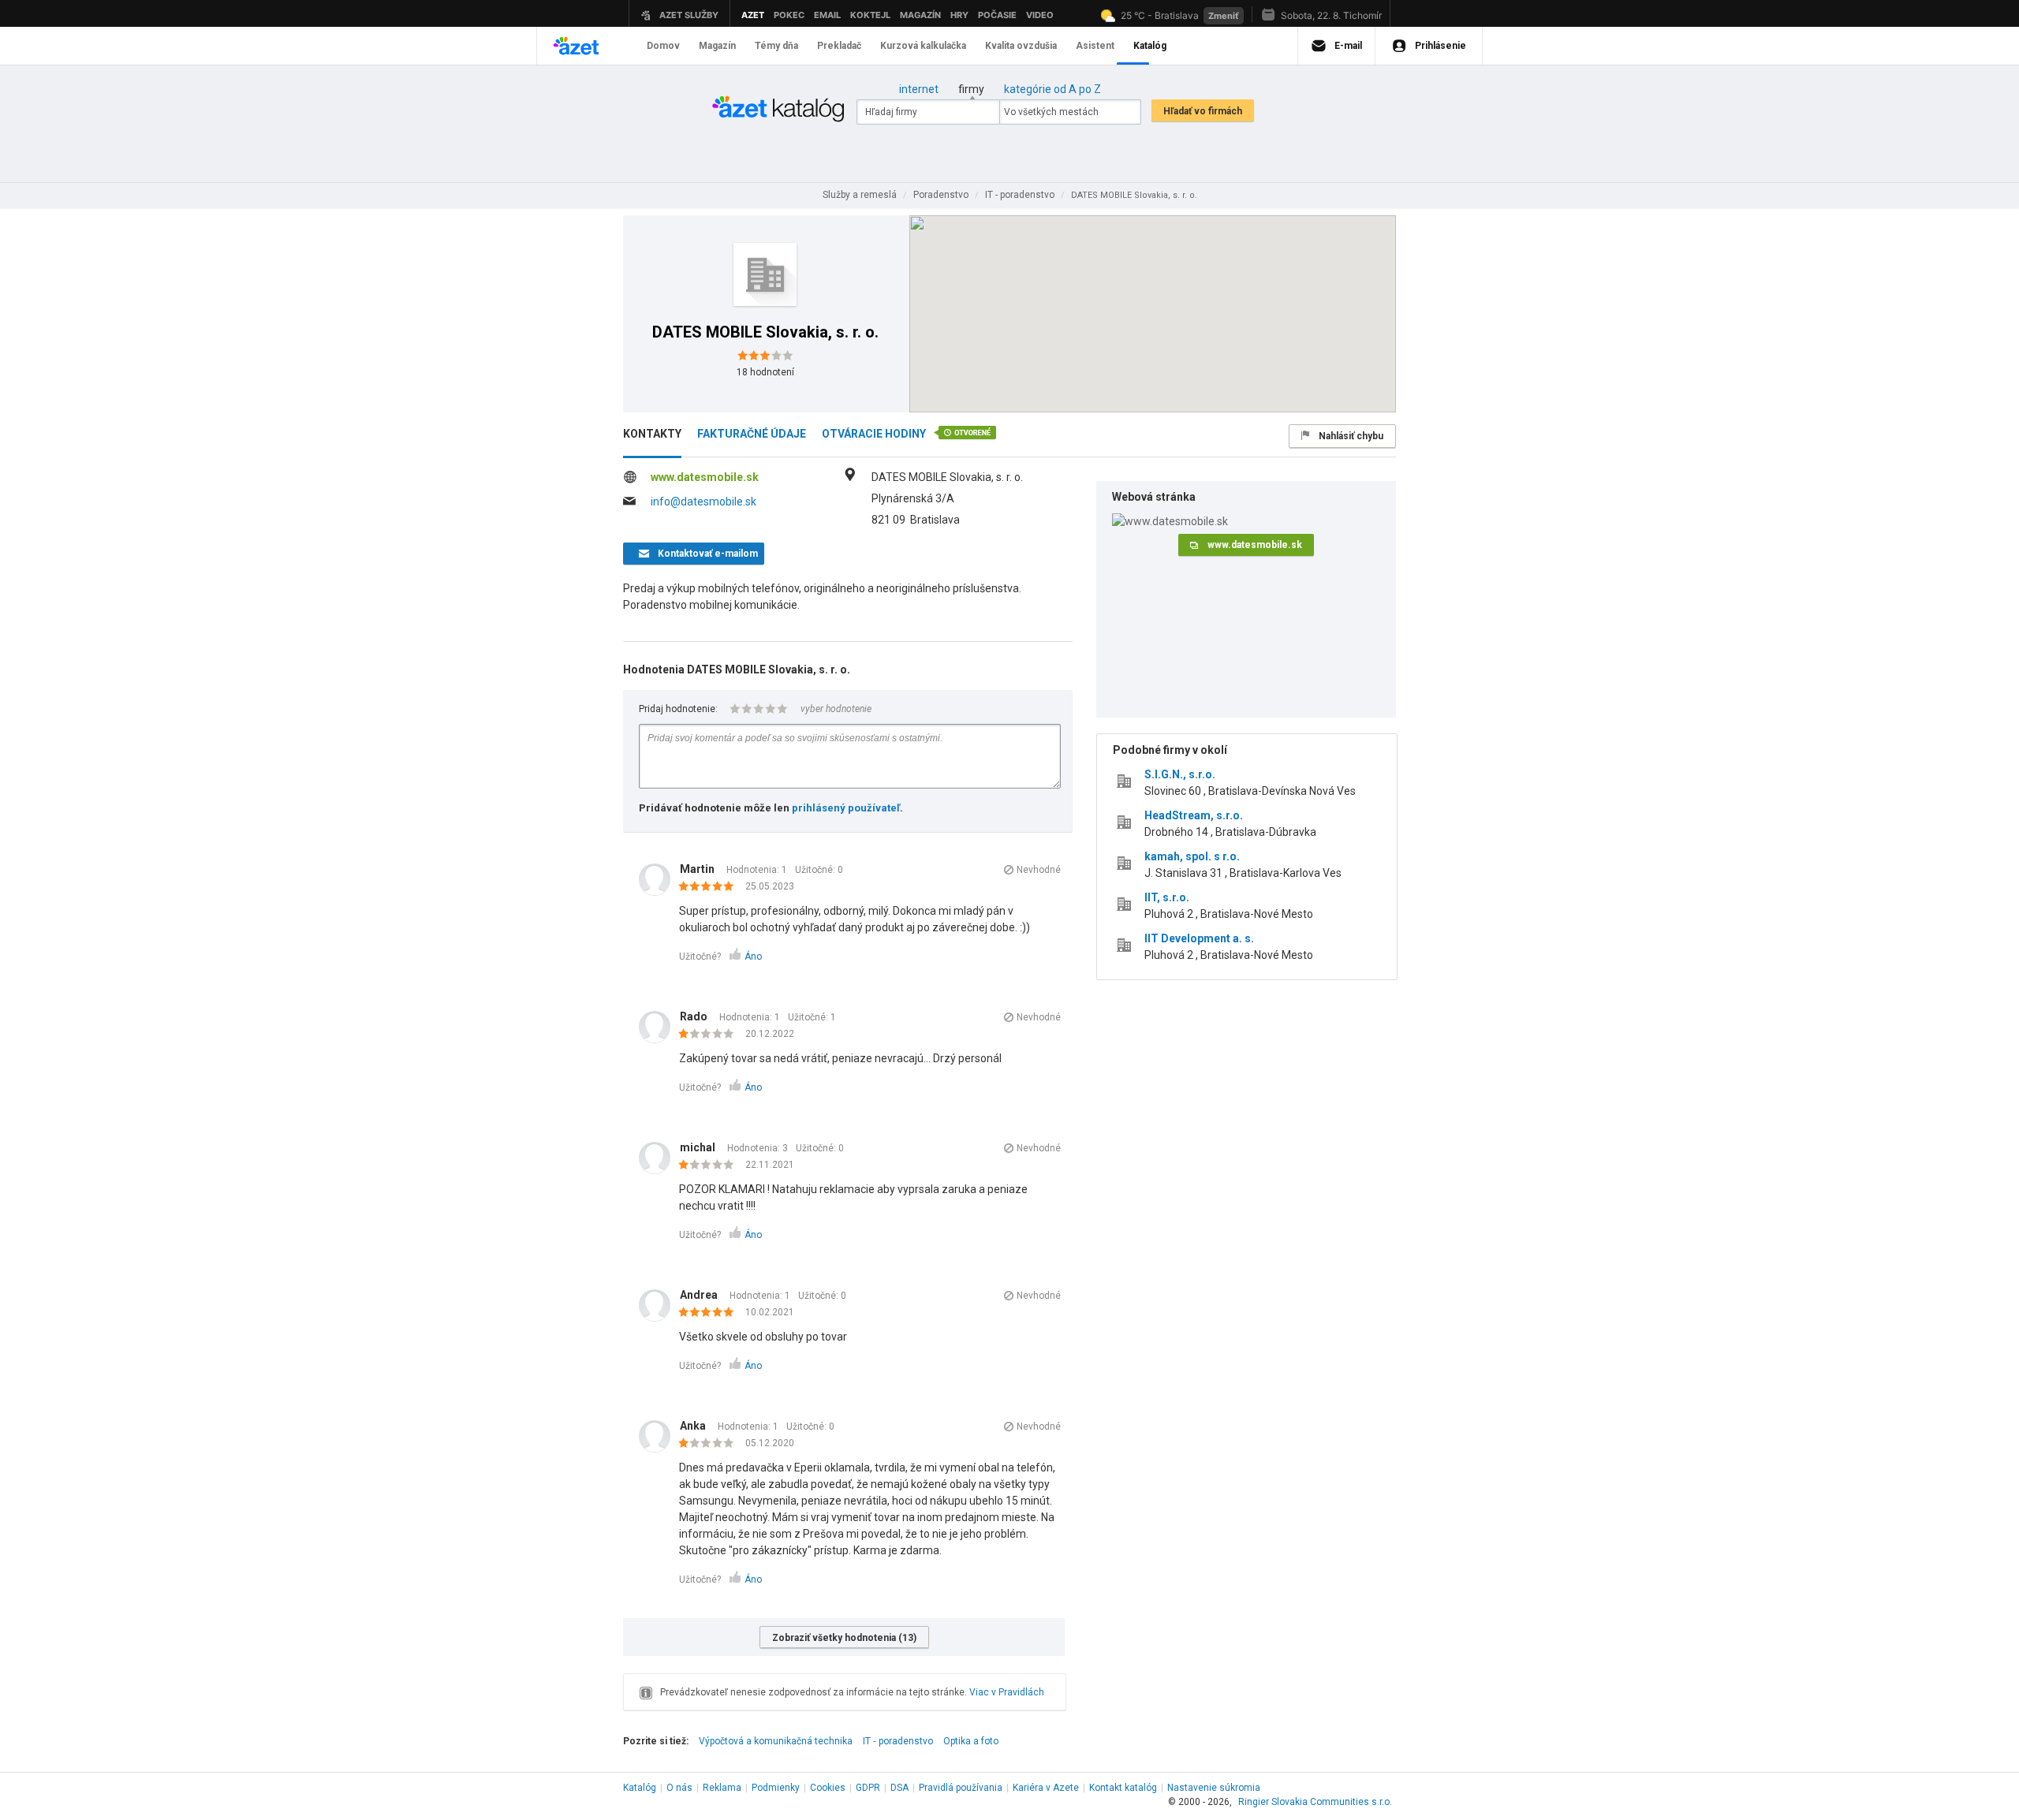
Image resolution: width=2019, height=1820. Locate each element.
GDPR (868, 1788)
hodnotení (765, 372)
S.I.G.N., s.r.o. (1180, 774)
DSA (899, 1788)
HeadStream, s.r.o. (1194, 815)
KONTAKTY (652, 434)
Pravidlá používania (961, 1788)
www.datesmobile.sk (705, 477)
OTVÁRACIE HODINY (874, 434)
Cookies (828, 1788)
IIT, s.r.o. (1167, 897)
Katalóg (640, 1788)
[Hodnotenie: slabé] (710, 1035)
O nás (679, 1788)
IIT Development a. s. (1199, 938)
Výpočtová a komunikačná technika (776, 1741)
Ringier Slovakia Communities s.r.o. (1315, 1802)
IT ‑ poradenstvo (898, 1741)
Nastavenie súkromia (1214, 1788)
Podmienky (776, 1788)
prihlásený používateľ (846, 808)
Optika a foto (971, 1741)
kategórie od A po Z (1052, 89)
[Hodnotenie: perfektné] (710, 887)
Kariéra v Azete (1046, 1788)
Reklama (722, 1788)
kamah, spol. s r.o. (1192, 856)
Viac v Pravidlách (1007, 1692)
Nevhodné (1039, 870)
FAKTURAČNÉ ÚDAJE (752, 434)
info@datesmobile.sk (703, 502)
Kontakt (1123, 1788)
